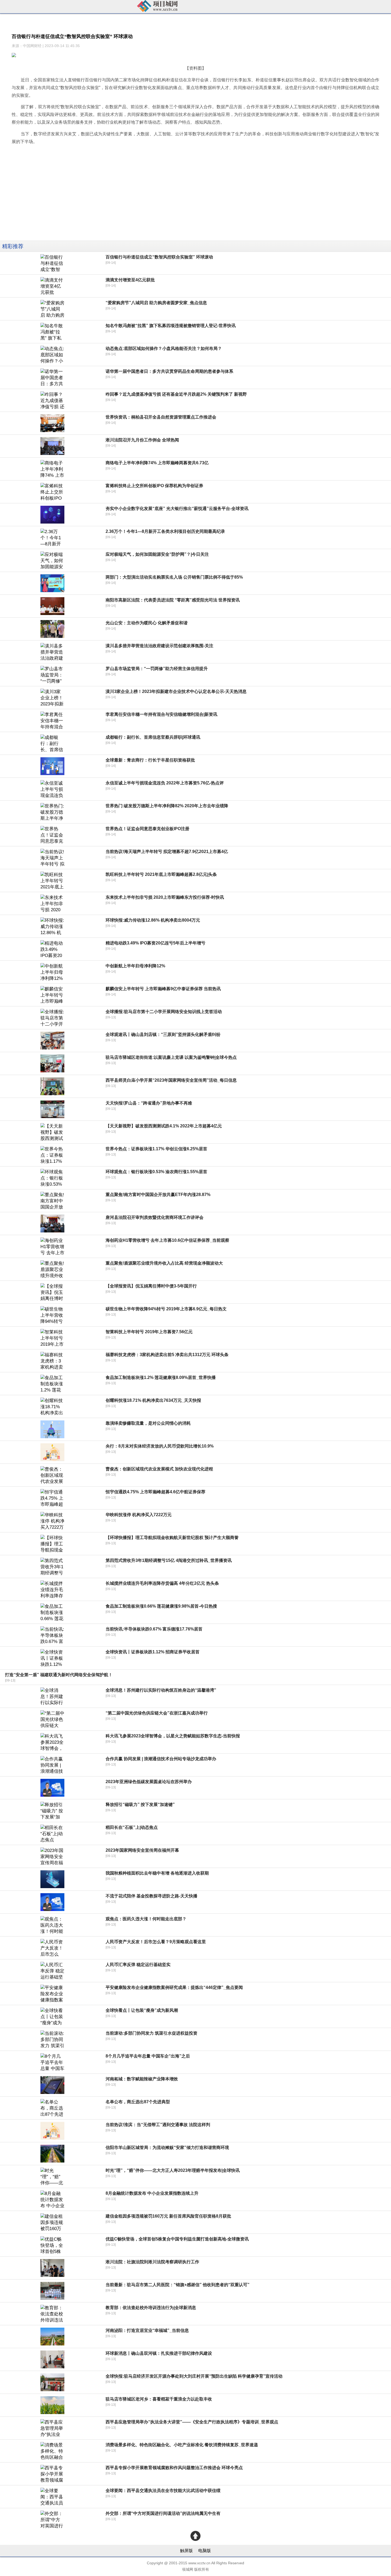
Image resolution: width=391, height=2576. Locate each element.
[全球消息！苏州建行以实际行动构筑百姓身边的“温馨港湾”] (52, 1696)
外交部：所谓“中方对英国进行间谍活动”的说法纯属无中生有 (163, 2513)
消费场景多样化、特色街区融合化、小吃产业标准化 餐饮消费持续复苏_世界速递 (182, 2445)
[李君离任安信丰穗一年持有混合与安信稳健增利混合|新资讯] (52, 720)
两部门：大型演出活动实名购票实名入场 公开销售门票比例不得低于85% (174, 577)
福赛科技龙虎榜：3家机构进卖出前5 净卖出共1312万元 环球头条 (167, 1355)
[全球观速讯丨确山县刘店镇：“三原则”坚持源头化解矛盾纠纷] (52, 1041)
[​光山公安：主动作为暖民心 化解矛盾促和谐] (52, 629)
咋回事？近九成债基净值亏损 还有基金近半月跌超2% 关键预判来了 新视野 (176, 394)
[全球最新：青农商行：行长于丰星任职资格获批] (52, 766)
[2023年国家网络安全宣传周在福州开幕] (52, 1856)
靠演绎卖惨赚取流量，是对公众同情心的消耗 (148, 1423)
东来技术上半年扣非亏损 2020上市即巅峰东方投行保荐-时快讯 (165, 897)
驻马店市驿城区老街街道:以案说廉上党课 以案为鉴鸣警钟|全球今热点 (171, 1057)
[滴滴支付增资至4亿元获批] (52, 286)
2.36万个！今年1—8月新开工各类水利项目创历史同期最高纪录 (165, 531)
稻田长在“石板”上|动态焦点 (132, 1827)
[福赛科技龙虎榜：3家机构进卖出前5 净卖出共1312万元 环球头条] (52, 1361)
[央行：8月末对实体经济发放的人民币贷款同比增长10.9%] (52, 1452)
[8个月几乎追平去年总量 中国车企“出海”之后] (52, 2062)
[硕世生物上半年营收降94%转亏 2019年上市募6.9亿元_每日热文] (52, 1315)
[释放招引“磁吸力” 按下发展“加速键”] (52, 1811)
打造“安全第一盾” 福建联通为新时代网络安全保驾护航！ (59, 1675)
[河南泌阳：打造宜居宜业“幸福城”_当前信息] (52, 2337)
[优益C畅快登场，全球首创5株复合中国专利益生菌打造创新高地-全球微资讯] (52, 2245)
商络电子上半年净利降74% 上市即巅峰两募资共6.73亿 (157, 463)
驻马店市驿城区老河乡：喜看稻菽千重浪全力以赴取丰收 (159, 2399)
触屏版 (186, 2551)
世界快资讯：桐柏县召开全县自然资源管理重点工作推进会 (161, 417)
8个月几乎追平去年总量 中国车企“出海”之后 (148, 2056)
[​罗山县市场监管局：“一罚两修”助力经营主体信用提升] (52, 675)
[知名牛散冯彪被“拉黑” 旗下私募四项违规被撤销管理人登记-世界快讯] (52, 332)
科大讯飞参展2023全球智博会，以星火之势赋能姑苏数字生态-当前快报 (173, 1736)
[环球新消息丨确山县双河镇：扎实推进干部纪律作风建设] (52, 2359)
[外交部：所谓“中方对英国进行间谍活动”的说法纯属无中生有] (52, 2519)
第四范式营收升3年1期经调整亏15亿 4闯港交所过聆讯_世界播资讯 (169, 1560)
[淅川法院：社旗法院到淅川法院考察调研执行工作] (52, 2268)
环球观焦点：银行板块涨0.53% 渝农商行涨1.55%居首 (156, 1172)
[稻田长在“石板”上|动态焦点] (52, 1833)
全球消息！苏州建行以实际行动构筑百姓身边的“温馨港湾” (161, 1690)
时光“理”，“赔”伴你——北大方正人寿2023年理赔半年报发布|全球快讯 (173, 2170)
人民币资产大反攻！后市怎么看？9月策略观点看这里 (156, 1942)
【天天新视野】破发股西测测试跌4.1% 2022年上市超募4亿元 (164, 1126)
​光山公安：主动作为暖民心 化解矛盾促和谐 (147, 623)
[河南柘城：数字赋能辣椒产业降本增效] (52, 2085)
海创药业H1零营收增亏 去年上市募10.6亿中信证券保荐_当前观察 (167, 1240)
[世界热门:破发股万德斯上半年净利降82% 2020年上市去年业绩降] (52, 812)
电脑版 (205, 2551)
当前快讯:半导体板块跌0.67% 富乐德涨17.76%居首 (154, 1629)
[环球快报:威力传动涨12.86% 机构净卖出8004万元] (52, 926)
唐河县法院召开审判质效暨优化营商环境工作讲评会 (155, 1217)
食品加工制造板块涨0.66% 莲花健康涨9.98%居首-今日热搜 (161, 1606)
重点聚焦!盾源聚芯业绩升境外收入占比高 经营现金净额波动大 (164, 1263)
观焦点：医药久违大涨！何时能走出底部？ (146, 1919)
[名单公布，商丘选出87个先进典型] (52, 2108)
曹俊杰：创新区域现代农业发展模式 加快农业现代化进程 (159, 1469)
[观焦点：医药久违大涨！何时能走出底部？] (52, 1925)
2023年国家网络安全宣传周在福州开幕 (142, 1850)
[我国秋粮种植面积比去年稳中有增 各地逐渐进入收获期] (52, 1879)
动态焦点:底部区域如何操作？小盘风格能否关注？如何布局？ (164, 348)
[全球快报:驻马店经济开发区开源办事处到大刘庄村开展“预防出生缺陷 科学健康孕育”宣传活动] (52, 2382)
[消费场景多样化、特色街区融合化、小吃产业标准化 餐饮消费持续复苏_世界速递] (52, 2451)
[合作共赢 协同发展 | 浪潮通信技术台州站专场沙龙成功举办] (52, 1765)
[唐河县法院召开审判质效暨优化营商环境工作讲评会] (52, 1224)
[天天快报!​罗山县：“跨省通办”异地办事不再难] (52, 1109)
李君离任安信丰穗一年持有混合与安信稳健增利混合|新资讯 (161, 714)
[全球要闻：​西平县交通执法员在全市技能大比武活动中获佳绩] (52, 2497)
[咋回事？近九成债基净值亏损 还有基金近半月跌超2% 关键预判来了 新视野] (52, 400)
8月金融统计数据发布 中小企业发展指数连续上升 (152, 2193)
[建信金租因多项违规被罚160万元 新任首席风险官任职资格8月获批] (52, 2222)
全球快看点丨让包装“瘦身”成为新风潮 (142, 2010)
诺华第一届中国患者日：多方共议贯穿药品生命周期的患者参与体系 (169, 371)
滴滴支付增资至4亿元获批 (130, 280)
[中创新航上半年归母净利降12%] (52, 972)
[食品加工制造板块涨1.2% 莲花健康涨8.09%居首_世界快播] (52, 1384)
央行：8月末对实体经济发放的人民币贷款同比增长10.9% (160, 1446)
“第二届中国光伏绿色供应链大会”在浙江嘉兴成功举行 (157, 1713)
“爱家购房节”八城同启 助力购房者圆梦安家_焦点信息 (156, 303)
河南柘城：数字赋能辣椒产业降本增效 (142, 2079)
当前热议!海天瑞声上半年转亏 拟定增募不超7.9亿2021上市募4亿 (167, 852)
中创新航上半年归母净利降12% (135, 966)
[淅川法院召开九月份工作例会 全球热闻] (52, 446)
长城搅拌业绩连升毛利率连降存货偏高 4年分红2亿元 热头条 (162, 1583)
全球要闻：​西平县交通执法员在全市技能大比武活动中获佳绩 (163, 2491)
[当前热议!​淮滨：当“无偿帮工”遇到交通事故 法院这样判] (52, 2131)
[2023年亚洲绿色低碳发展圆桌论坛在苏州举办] (52, 1788)
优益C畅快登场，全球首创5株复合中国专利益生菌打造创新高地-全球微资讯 (177, 2239)
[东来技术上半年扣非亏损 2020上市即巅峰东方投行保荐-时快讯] (52, 903)
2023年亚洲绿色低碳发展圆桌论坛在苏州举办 (149, 1782)
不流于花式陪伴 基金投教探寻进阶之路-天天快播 (151, 1896)
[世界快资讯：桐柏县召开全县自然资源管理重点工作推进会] (52, 423)
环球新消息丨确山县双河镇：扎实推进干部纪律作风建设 (159, 2353)
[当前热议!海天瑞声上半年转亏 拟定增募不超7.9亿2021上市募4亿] (52, 858)
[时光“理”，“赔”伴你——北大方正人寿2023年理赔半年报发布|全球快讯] (52, 2176)
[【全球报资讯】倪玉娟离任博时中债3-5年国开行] (52, 1292)
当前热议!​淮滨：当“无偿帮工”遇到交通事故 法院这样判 (158, 2125)
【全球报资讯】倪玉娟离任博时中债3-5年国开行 (151, 1286)
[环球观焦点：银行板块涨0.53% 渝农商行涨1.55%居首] (52, 1178)
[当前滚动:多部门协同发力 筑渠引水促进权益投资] (52, 2039)
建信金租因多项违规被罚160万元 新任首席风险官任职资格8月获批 (168, 2216)
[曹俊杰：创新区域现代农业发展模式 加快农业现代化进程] (52, 1475)
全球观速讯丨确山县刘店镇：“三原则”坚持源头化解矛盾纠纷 (163, 1034)
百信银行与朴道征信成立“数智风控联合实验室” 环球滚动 (159, 257)
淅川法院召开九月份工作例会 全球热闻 (142, 440)
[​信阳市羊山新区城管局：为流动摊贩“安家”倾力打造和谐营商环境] (52, 2154)
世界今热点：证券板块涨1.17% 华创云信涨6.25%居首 (156, 1149)
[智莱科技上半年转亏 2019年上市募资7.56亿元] (52, 1338)
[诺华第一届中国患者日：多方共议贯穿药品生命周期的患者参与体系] (52, 377)
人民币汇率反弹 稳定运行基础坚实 (138, 1965)
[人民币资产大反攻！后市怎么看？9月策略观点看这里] (52, 1948)
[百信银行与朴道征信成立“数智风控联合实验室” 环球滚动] (52, 263)
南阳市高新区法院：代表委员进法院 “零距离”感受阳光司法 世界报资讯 (173, 600)
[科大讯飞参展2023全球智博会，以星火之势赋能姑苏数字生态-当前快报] (52, 1742)
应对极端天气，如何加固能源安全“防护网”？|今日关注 (157, 554)
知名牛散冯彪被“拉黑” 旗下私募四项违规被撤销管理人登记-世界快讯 (171, 326)
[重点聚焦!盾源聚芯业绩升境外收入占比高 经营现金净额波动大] (52, 1269)
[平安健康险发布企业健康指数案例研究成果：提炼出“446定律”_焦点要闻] (52, 1994)
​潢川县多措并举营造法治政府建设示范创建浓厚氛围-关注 (159, 646)
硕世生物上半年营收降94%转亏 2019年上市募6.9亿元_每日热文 (166, 1309)
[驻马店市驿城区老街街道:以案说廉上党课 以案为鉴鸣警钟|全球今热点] (52, 1063)
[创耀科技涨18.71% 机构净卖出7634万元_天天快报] (52, 1406)
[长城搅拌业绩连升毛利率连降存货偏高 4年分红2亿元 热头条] (52, 1589)
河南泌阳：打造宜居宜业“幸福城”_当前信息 (147, 2330)
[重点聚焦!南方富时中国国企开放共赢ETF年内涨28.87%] (52, 1201)
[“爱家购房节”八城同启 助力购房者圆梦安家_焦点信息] (52, 309)
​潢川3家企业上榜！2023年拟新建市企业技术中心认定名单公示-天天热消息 (176, 691)
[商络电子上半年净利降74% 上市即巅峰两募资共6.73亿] (52, 469)
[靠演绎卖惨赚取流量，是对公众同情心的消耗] (52, 1429)
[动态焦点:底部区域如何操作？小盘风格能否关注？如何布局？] (52, 355)
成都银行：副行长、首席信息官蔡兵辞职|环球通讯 (153, 737)
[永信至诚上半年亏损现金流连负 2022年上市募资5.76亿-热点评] (52, 789)
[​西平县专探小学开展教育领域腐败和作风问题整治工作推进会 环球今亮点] (52, 2474)
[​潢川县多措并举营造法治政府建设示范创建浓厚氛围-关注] (52, 652)
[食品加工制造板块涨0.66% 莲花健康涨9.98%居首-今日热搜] (52, 1612)
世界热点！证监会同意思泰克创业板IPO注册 (147, 829)
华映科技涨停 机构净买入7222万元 (139, 1515)
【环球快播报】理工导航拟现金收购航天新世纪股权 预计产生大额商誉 (172, 1538)
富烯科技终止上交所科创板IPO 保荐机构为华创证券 (154, 486)
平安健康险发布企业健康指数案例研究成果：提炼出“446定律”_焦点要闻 (174, 1987)
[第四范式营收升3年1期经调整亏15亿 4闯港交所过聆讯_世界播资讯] (52, 1567)
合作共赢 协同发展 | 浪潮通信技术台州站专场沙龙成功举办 (161, 1759)
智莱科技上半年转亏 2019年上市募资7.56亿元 (149, 1332)
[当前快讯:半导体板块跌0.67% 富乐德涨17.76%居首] (52, 1635)
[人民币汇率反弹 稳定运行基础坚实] (52, 1971)
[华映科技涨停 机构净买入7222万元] (52, 1521)
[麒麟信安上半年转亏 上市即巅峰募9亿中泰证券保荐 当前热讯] (52, 995)
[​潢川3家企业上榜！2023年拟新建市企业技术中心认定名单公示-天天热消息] (52, 698)
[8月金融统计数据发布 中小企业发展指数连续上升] (52, 2199)
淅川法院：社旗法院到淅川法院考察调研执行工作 (152, 2262)
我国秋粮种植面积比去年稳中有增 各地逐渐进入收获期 (157, 1873)
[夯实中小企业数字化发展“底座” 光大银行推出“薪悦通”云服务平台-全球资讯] (52, 515)
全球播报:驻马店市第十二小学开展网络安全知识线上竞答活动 (164, 1012)
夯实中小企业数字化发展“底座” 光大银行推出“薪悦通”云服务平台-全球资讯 (177, 509)
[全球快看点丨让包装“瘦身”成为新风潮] (52, 2016)
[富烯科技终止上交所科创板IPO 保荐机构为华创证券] (52, 492)
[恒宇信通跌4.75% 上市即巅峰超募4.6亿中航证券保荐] (52, 1498)
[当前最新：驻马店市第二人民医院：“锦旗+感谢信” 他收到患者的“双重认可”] (52, 2291)
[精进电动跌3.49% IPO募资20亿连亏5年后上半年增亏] (52, 949)
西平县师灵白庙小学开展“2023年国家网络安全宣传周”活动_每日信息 (171, 1080)
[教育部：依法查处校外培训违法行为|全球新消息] (52, 2314)
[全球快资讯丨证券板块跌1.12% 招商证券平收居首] (52, 1658)
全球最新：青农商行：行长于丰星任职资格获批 (150, 760)
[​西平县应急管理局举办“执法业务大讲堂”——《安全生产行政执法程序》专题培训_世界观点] (52, 2428)
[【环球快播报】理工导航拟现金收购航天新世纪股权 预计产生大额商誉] (52, 1544)
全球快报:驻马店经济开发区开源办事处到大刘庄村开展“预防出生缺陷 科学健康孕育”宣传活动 (194, 2376)
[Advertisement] (160, 203)
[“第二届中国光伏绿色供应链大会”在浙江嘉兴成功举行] (52, 1719)
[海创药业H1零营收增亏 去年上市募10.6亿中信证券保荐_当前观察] (52, 1246)
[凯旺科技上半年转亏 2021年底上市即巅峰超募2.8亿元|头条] (52, 881)
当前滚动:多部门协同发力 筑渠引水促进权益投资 (151, 2033)
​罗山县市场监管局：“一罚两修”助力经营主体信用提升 (157, 669)
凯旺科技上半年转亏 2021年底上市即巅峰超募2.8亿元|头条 (161, 874)
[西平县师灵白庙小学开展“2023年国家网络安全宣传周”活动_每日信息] (52, 1086)
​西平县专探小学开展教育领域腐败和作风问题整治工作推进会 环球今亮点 (174, 2468)
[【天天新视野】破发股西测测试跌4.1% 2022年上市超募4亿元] (52, 1132)
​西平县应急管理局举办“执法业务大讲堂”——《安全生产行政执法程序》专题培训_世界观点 (192, 2422)
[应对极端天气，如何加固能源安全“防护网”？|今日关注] (52, 560)
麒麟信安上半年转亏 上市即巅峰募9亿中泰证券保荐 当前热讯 (163, 989)
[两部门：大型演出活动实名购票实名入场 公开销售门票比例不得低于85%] (52, 583)
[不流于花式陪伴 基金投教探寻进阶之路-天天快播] (52, 1902)
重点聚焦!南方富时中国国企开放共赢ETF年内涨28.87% (158, 1195)
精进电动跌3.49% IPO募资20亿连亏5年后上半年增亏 (155, 943)
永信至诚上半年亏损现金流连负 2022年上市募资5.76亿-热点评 (165, 783)
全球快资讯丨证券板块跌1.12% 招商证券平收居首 (153, 1652)
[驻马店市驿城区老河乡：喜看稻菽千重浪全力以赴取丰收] (52, 2405)
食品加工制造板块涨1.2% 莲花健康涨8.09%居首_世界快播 (161, 1377)
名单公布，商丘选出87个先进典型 (138, 2102)
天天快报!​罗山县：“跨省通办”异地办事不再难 (149, 1103)
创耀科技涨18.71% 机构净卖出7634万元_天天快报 (153, 1400)
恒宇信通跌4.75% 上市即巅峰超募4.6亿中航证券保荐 (155, 1492)
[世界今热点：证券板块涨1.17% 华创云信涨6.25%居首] (52, 1155)
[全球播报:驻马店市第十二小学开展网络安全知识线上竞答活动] (52, 1018)
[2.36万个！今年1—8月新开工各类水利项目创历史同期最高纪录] (52, 538)
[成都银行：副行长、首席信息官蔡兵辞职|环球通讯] (52, 743)
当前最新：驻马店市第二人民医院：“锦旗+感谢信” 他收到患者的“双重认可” (178, 2285)
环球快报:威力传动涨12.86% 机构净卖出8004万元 (153, 920)
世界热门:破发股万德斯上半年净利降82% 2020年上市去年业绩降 (167, 806)
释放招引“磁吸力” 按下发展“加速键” (140, 1805)
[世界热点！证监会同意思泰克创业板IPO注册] (52, 835)
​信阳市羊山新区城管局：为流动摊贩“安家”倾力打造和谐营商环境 (167, 2148)
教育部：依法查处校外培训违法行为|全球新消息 (151, 2308)
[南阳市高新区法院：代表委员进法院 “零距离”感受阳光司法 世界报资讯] (52, 606)
